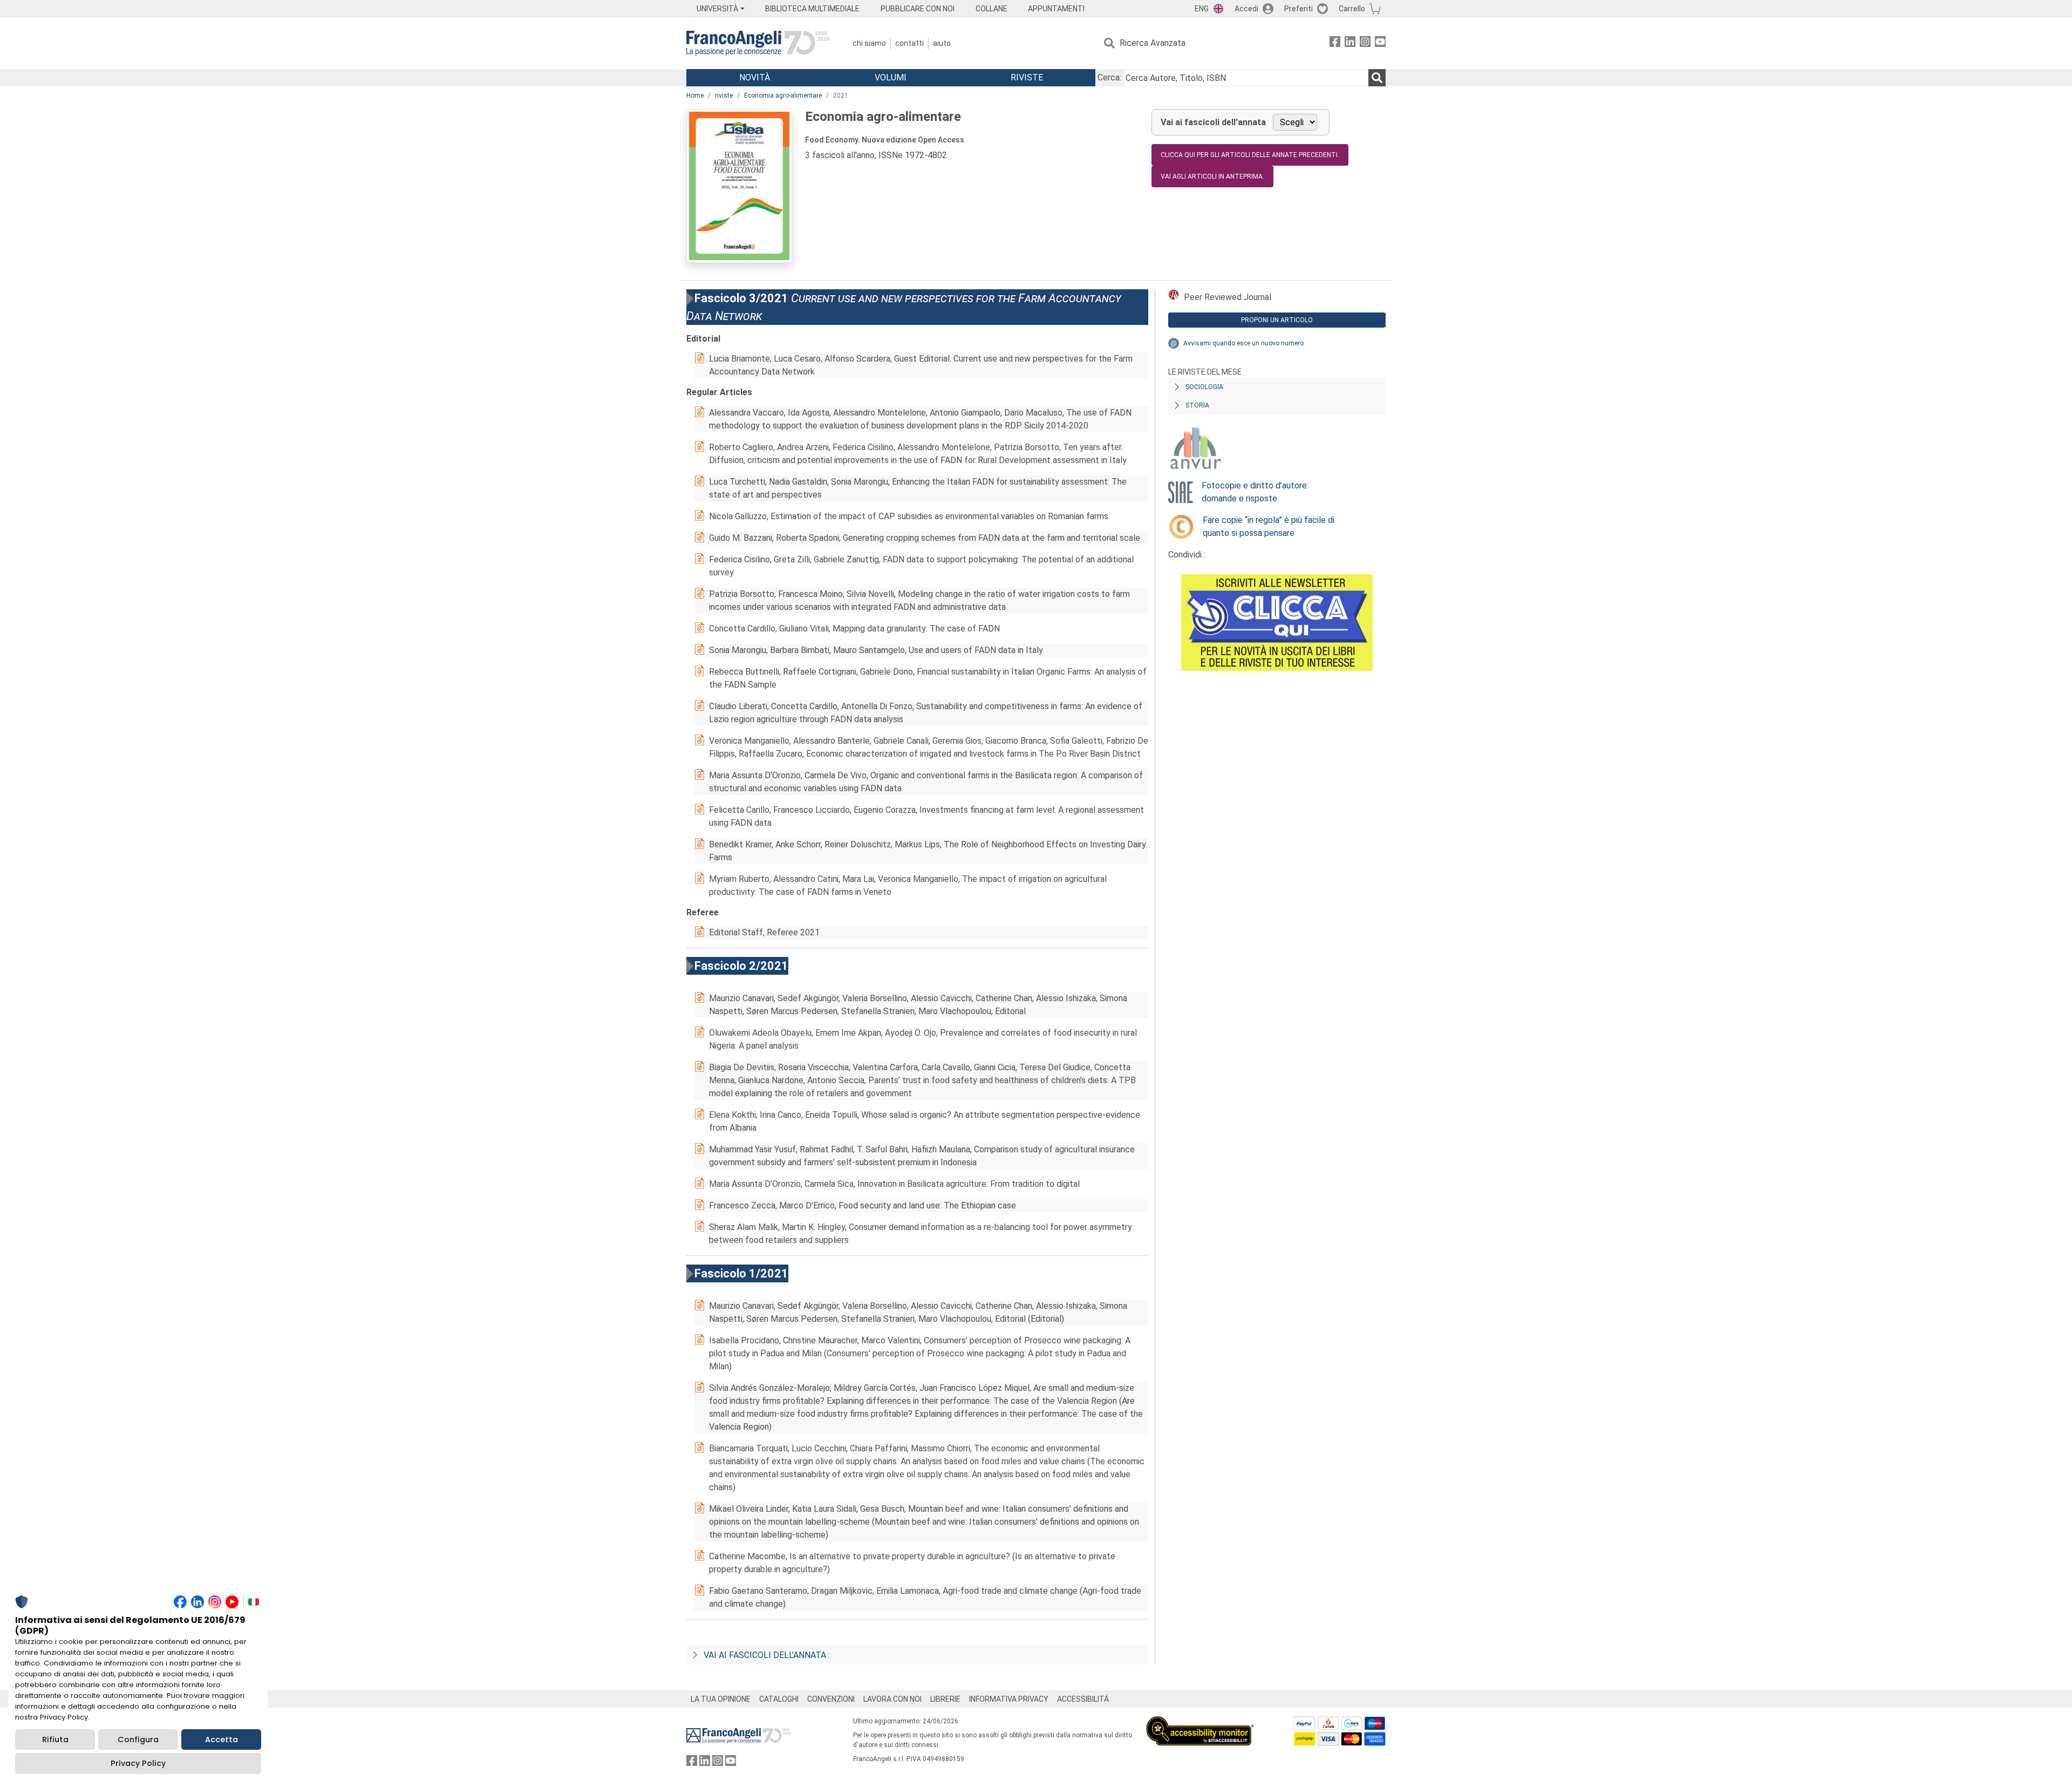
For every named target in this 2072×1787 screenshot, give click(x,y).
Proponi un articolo (1277, 320)
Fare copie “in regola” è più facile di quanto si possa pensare (1269, 526)
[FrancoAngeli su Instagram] (1365, 43)
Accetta (221, 1740)
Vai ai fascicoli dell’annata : (767, 1655)
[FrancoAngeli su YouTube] (1380, 43)
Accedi (1246, 9)
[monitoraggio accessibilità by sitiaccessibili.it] (1200, 1723)
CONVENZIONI (831, 1699)
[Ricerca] (1377, 78)
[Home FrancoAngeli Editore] (758, 43)
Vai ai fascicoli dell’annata (1213, 122)
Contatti (909, 43)
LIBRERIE (945, 1699)
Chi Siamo (869, 43)
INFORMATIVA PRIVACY (1009, 1699)
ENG (1202, 9)
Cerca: (1109, 77)
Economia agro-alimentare (783, 96)
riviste (724, 96)
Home (695, 96)
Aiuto (942, 43)
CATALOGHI (779, 1699)
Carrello (1352, 9)
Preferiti (1299, 9)
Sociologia (1204, 387)
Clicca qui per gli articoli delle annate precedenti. (1250, 155)
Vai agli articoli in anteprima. (1212, 176)
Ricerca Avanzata (1153, 43)
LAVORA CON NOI (892, 1699)
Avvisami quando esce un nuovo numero (1243, 343)
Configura (138, 1740)
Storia (1197, 405)
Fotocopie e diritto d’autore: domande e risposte (1255, 492)
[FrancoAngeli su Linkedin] (1350, 43)
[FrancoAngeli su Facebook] (1335, 43)
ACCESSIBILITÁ (1083, 1699)
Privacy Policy (138, 1763)
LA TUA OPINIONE (721, 1699)
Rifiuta (55, 1740)
